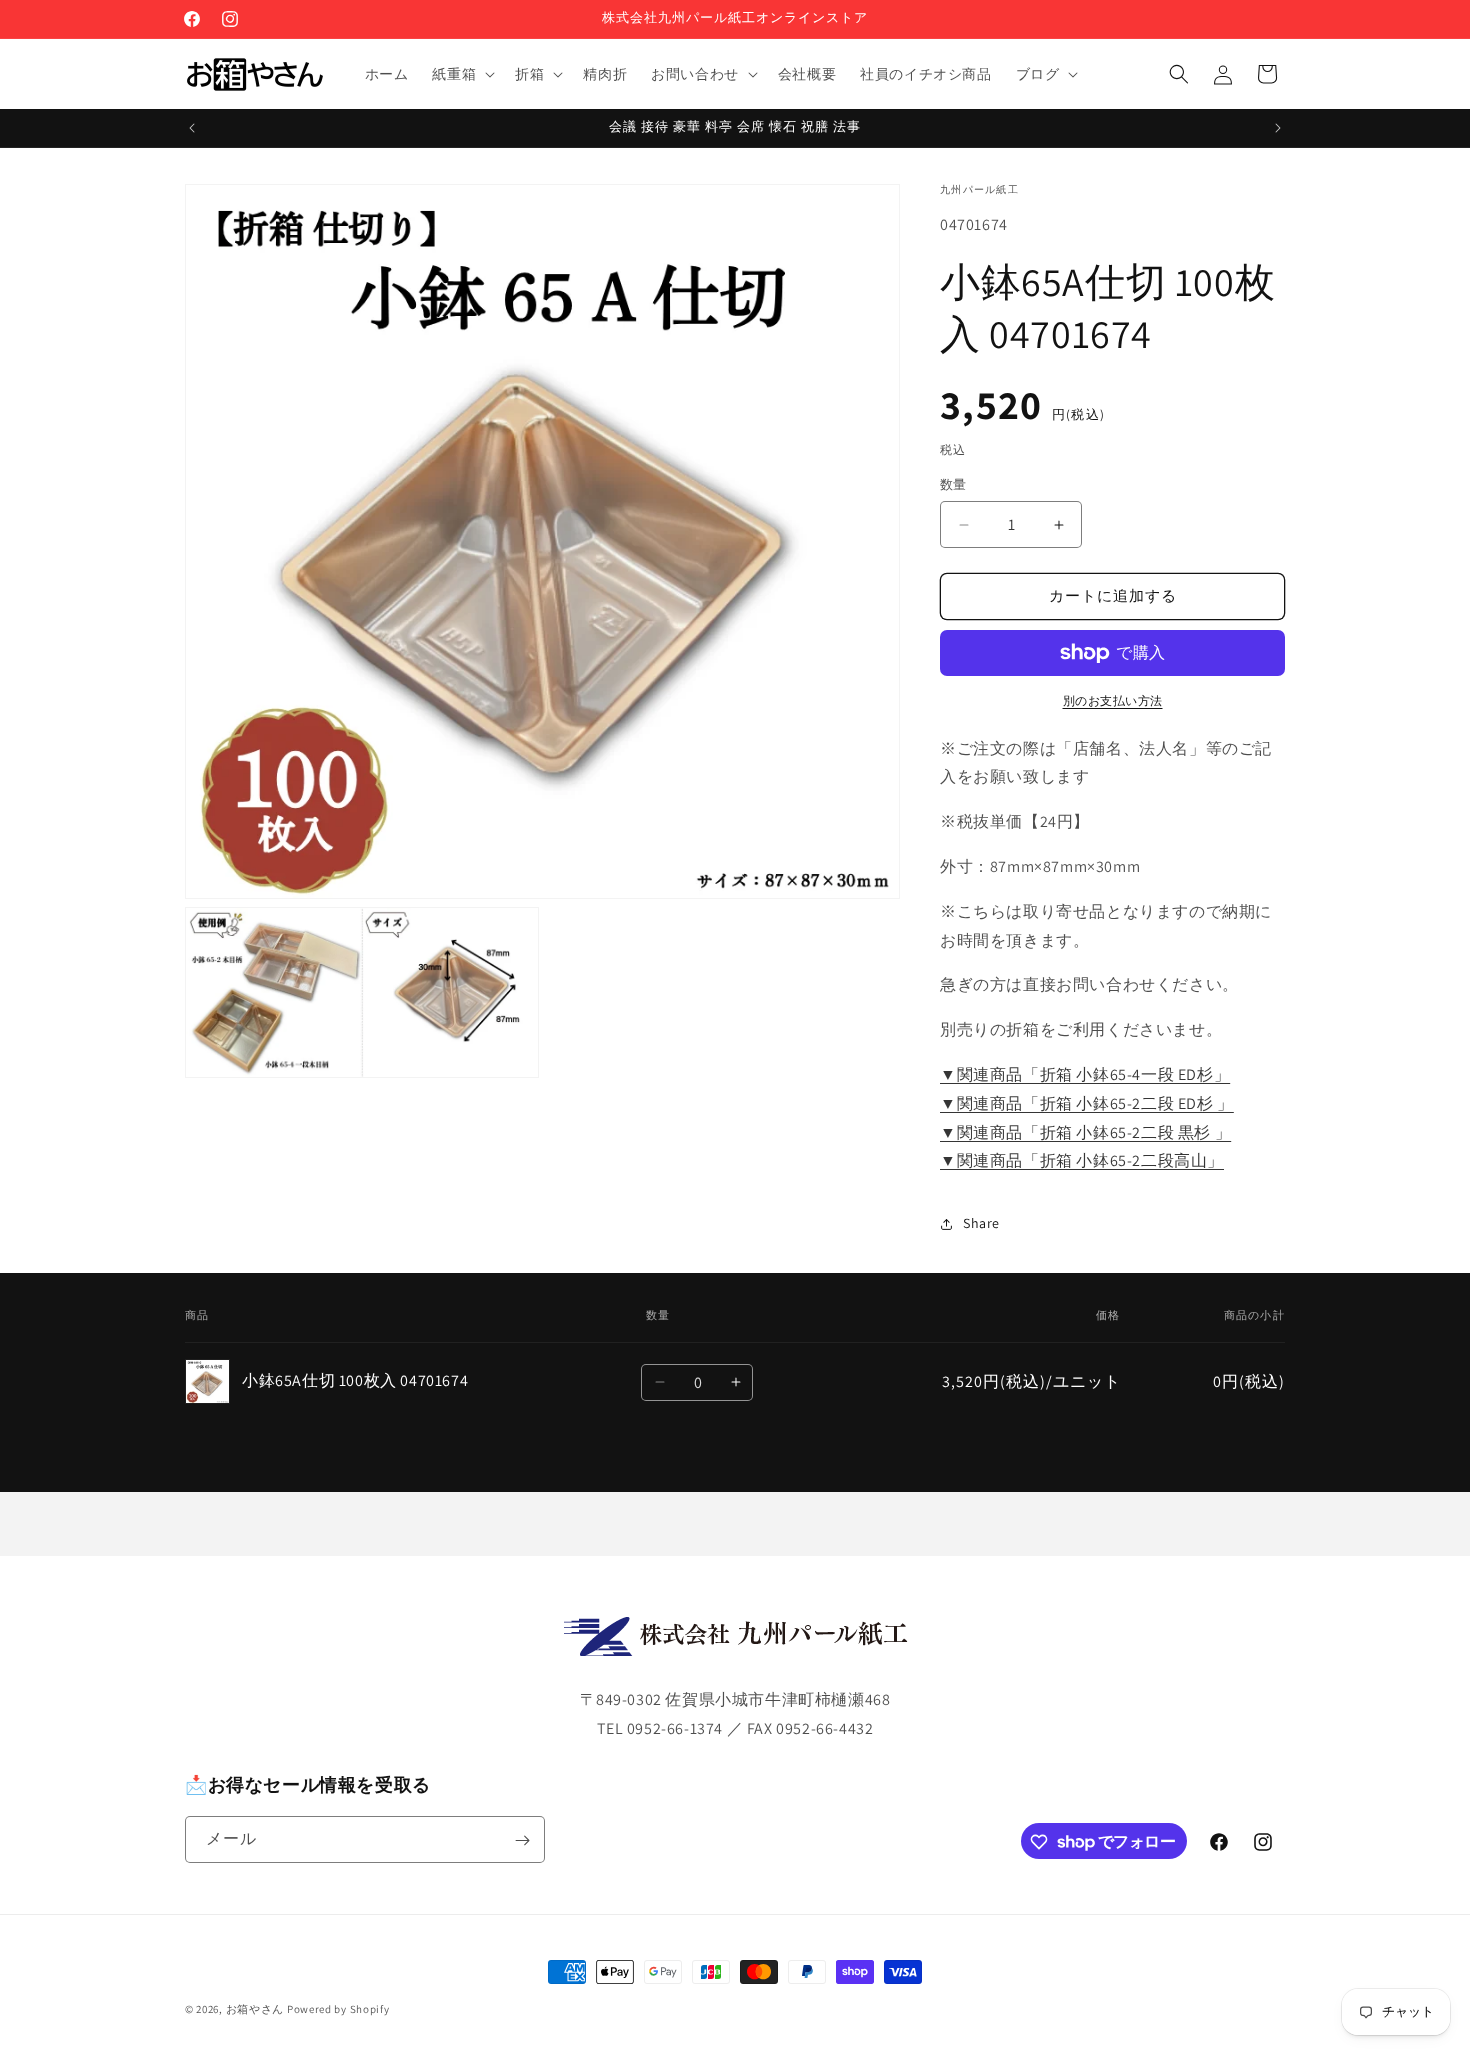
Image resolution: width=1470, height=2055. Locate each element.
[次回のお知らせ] (1278, 128)
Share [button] (981, 1223)
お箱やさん (255, 2009)
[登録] (522, 1840)
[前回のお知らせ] (192, 128)
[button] (461, 74)
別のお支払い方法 (1113, 700)
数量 (953, 485)
